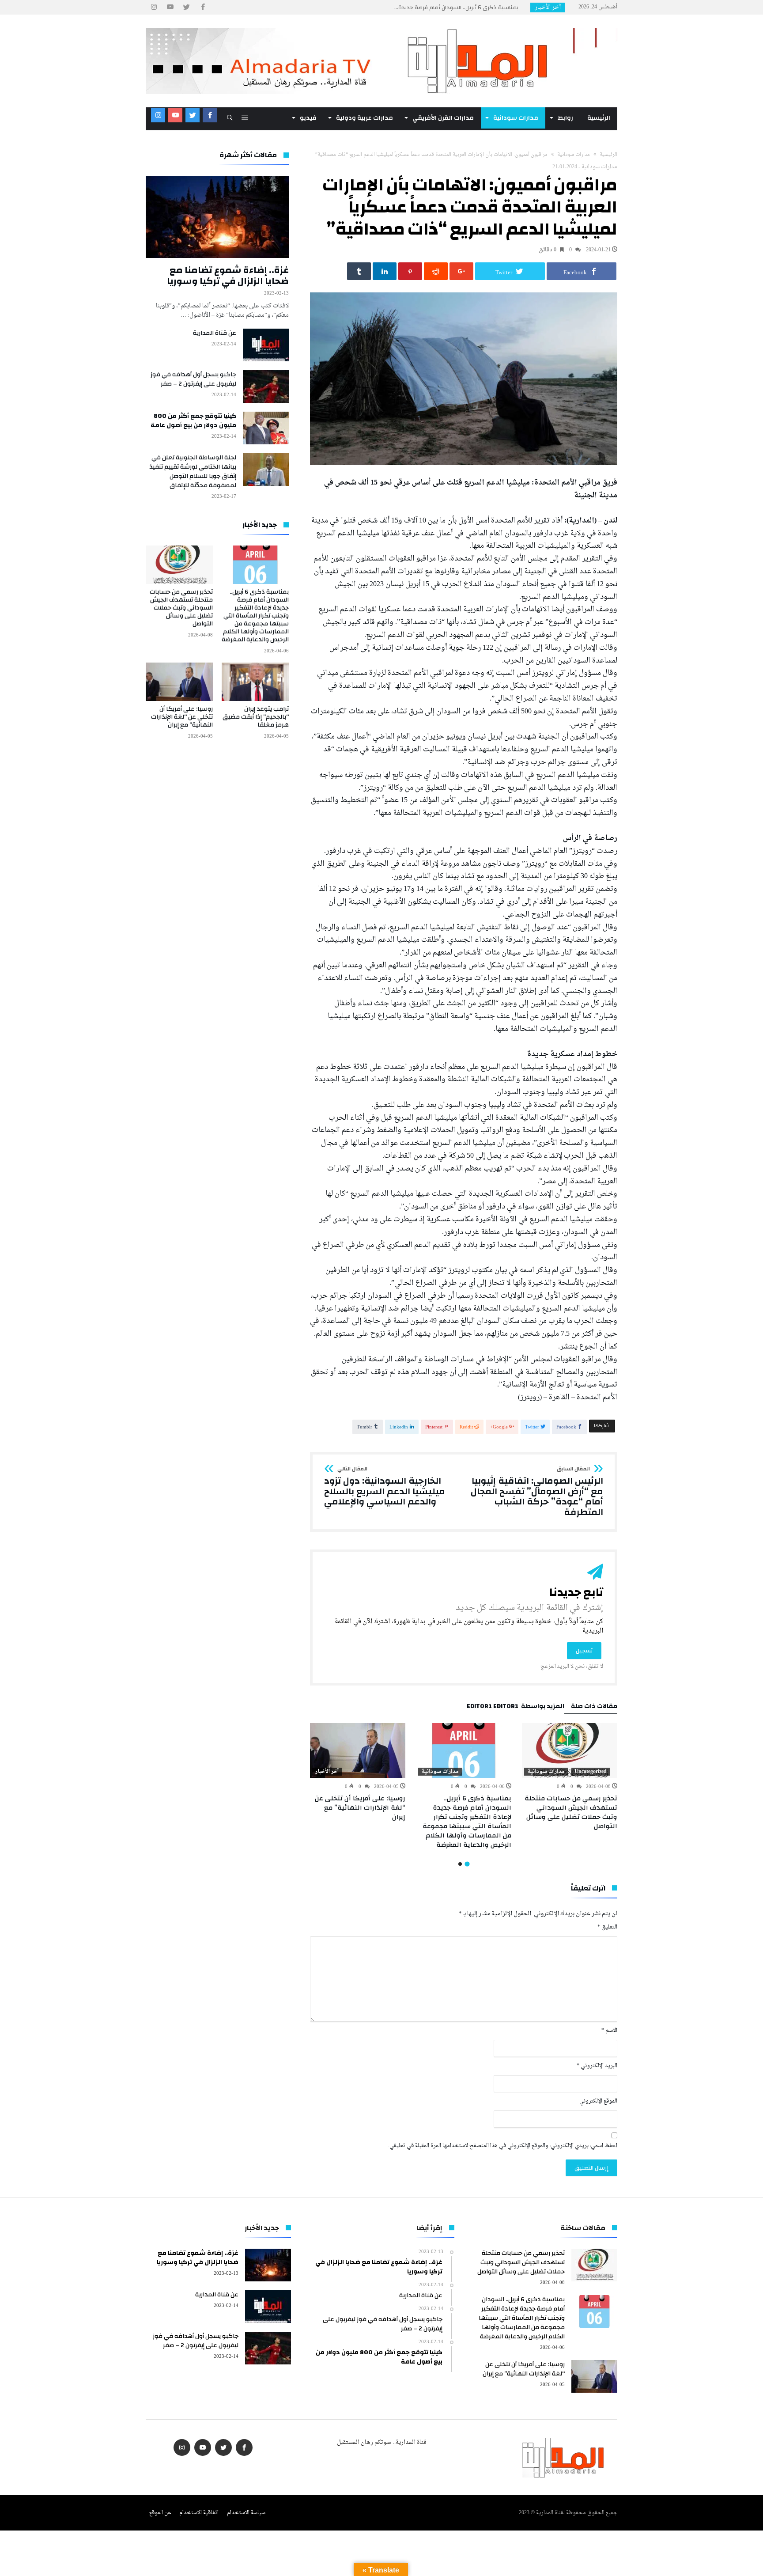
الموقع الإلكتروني (598, 2101)
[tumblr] (359, 271)
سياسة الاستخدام (246, 2513)
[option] (570, 1777)
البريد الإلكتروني (597, 2066)
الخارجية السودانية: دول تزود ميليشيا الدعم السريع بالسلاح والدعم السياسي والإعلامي (385, 1487)
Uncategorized (591, 1772)
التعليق (607, 1927)
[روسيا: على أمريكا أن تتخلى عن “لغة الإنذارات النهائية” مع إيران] (358, 1750)
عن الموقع (160, 2513)
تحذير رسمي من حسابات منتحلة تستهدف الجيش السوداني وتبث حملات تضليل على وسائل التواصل (571, 1812)
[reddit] (436, 271)
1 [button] (467, 1864)
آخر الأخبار (327, 1772)
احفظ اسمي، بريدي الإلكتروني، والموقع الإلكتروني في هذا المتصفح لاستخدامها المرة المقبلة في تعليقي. (503, 2146)
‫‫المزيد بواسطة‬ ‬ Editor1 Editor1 (516, 1708)
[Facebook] (203, 7)
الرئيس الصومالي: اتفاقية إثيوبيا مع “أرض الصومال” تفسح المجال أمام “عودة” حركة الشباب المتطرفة (537, 1492)
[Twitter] (186, 7)
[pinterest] (410, 271)
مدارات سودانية (574, 155)
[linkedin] (385, 271)
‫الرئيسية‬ (608, 155)
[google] (461, 271)
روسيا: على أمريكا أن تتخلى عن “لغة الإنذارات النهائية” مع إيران (360, 1808)
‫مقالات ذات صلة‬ (594, 1708)
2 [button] (460, 1864)
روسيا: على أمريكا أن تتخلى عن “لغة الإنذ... (469, 8)
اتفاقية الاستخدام (199, 2513)
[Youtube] (170, 7)
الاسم (609, 2031)
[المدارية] (381, 28)
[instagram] (154, 7)
